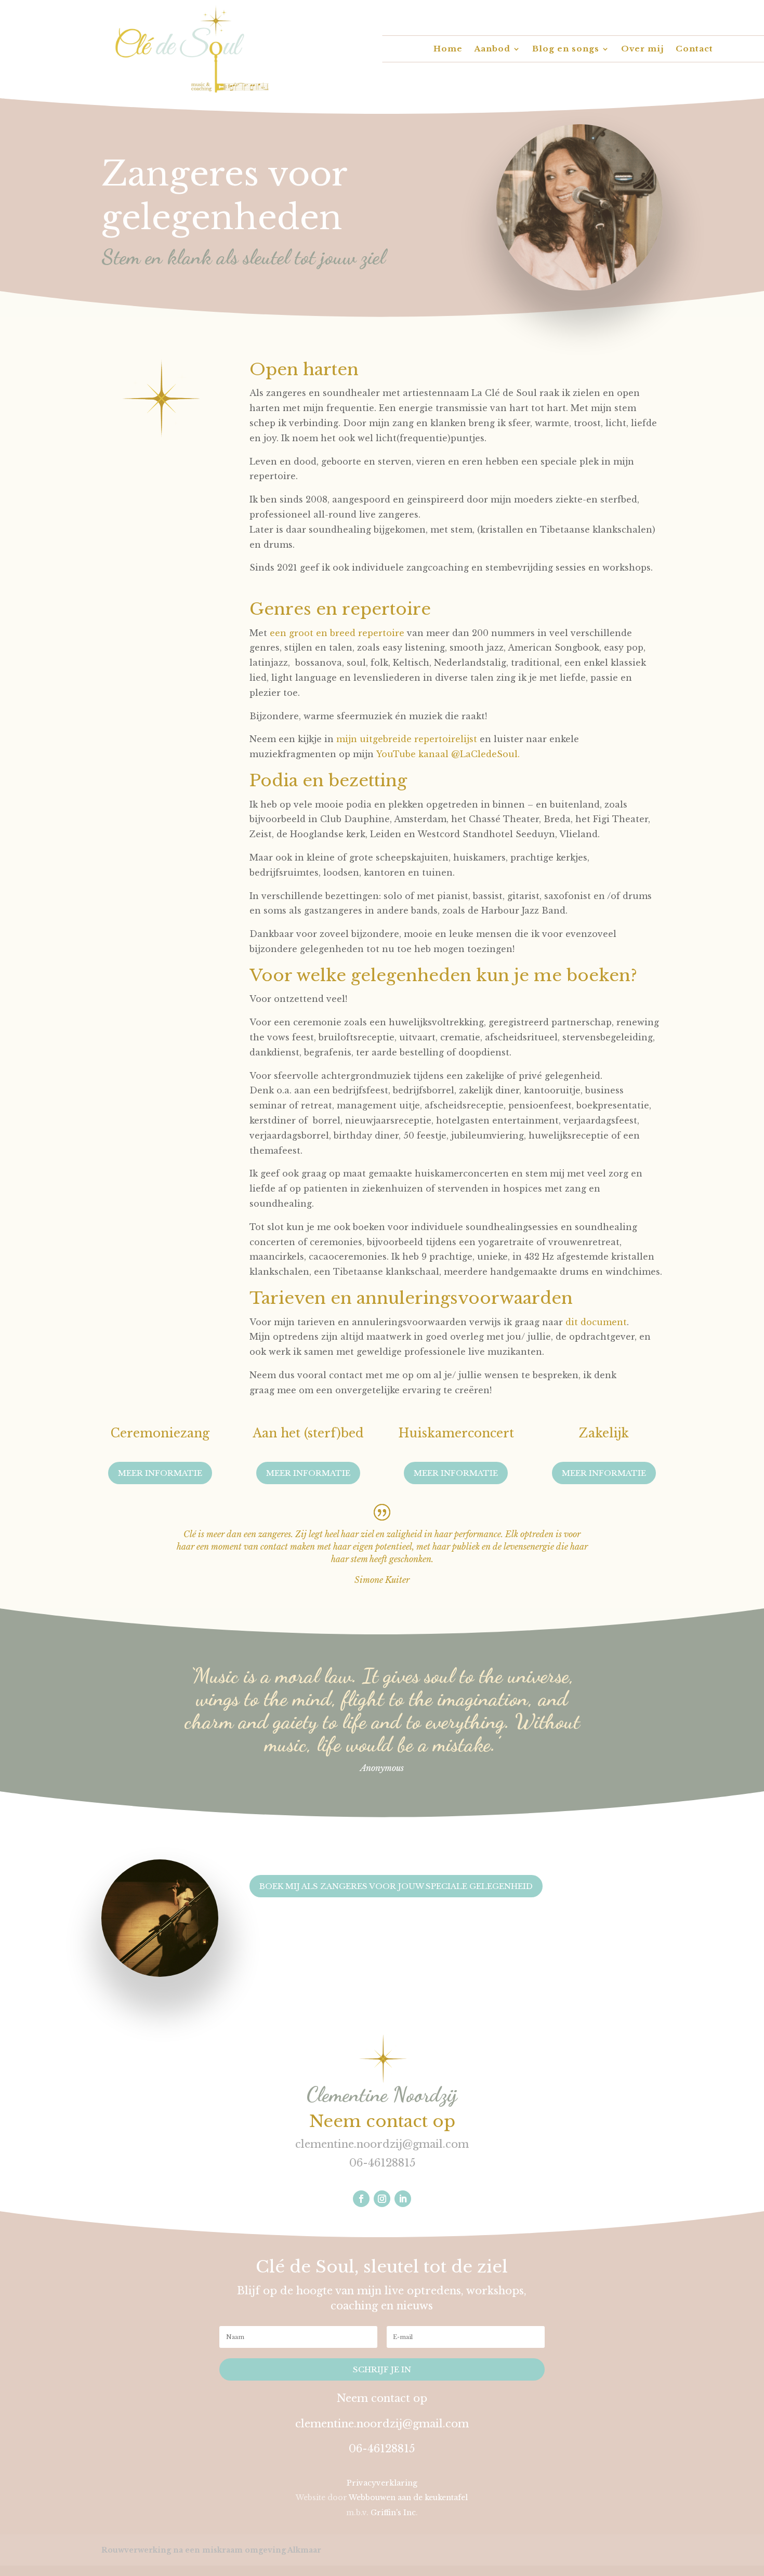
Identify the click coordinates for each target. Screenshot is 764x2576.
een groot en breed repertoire (337, 633)
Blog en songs (566, 49)
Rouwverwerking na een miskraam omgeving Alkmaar (211, 2550)
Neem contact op (382, 2121)
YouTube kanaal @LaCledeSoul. (448, 754)
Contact (694, 49)
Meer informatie (160, 1473)
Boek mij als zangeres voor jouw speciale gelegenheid (396, 1886)
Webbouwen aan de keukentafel (408, 2498)
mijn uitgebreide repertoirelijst (407, 739)
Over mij (643, 49)
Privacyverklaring (382, 2483)
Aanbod (492, 49)
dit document (596, 1322)
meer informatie (604, 1473)
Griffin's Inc (393, 2513)
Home (448, 49)
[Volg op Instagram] (382, 2199)
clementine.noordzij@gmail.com (382, 2144)
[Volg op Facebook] (361, 2199)
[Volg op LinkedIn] (403, 2199)
